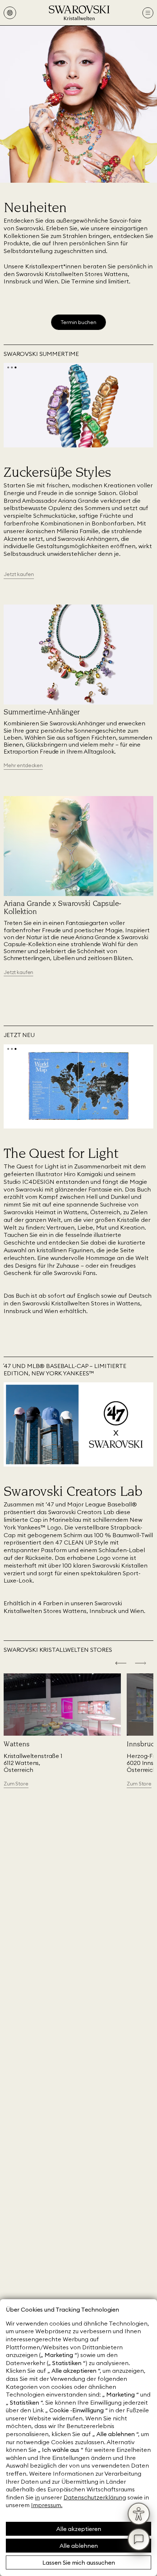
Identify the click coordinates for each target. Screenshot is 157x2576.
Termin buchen (78, 322)
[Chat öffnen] (139, 2539)
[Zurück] (121, 1664)
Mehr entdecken (23, 765)
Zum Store (16, 1784)
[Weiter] (141, 1664)
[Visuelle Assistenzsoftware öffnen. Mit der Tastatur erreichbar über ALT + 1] (139, 2514)
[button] (8, 367)
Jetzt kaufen (18, 972)
